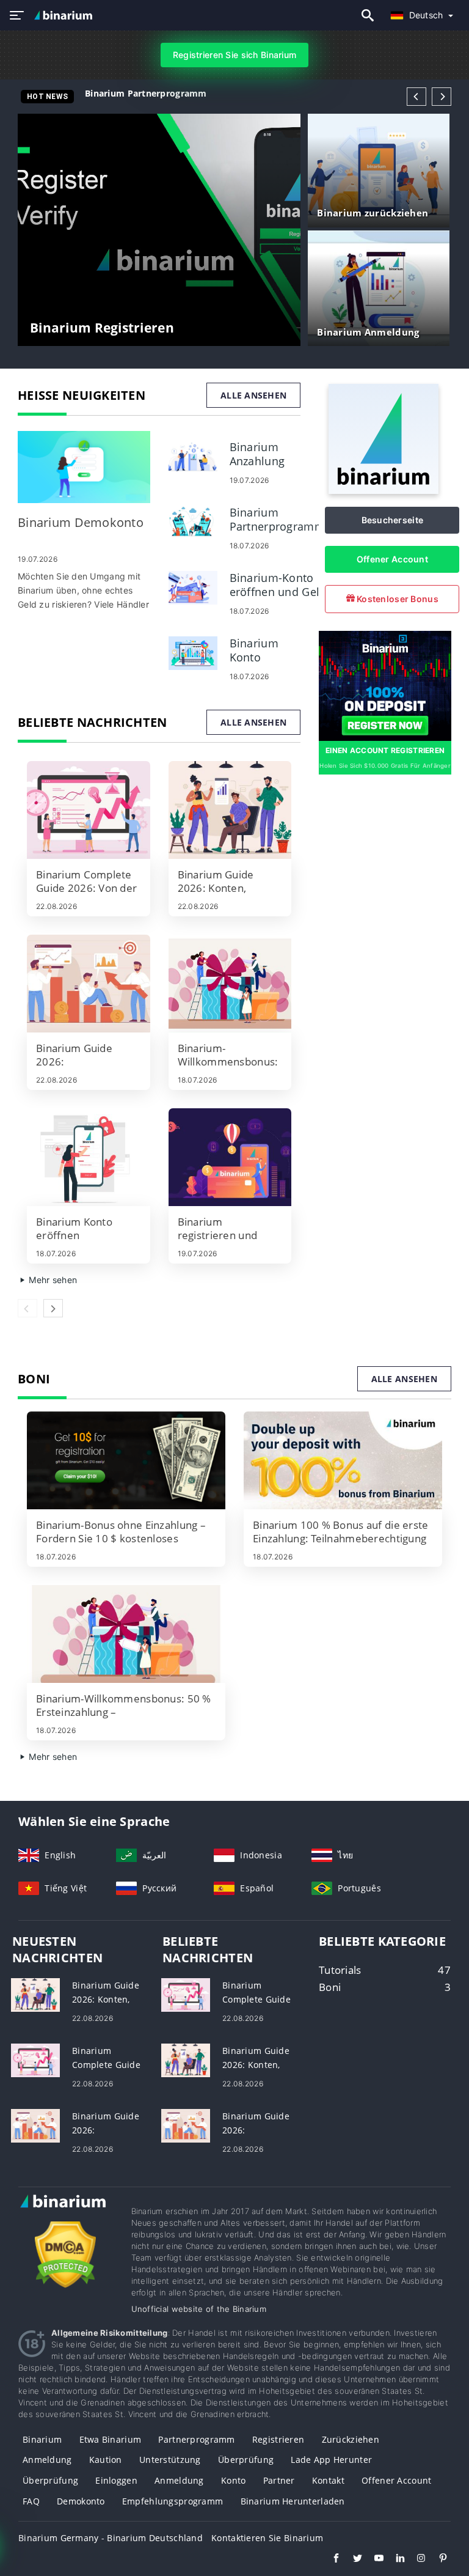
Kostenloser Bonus (397, 599)
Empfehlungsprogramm (173, 2501)
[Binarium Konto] (193, 652)
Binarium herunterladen (293, 2501)
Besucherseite (393, 520)
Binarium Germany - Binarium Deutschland (111, 2538)
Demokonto (81, 2501)
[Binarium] (384, 491)
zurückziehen (351, 2439)
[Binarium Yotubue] (373, 2559)
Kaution (106, 2460)
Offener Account (392, 559)
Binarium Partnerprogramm (146, 93)
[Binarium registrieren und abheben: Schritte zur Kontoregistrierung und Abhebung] (230, 1157)
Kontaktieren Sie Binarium (267, 2538)
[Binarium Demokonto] (84, 467)
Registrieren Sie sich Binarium (234, 55)
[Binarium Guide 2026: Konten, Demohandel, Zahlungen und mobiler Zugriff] (230, 810)
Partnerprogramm (196, 2439)
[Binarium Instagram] (416, 2559)
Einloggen (116, 2480)
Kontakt (328, 2480)
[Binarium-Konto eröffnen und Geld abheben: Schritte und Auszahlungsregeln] (193, 587)
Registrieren (278, 2439)
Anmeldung (47, 2460)
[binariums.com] (65, 15)
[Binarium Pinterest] (437, 2559)
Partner (279, 2480)
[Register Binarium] (385, 685)
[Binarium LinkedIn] (394, 2559)
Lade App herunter (331, 2460)
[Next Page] (442, 97)
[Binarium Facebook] (330, 2559)
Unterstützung (170, 2460)
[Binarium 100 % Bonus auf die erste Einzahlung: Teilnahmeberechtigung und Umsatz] (343, 1460)
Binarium (42, 2439)
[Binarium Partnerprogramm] (193, 521)
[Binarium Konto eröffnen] (89, 1157)
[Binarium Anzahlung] (193, 456)
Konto (233, 2480)
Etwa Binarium (111, 2439)
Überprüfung (246, 2460)
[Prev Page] (416, 97)
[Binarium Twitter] (351, 2559)
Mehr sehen (52, 1280)
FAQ (31, 2501)
